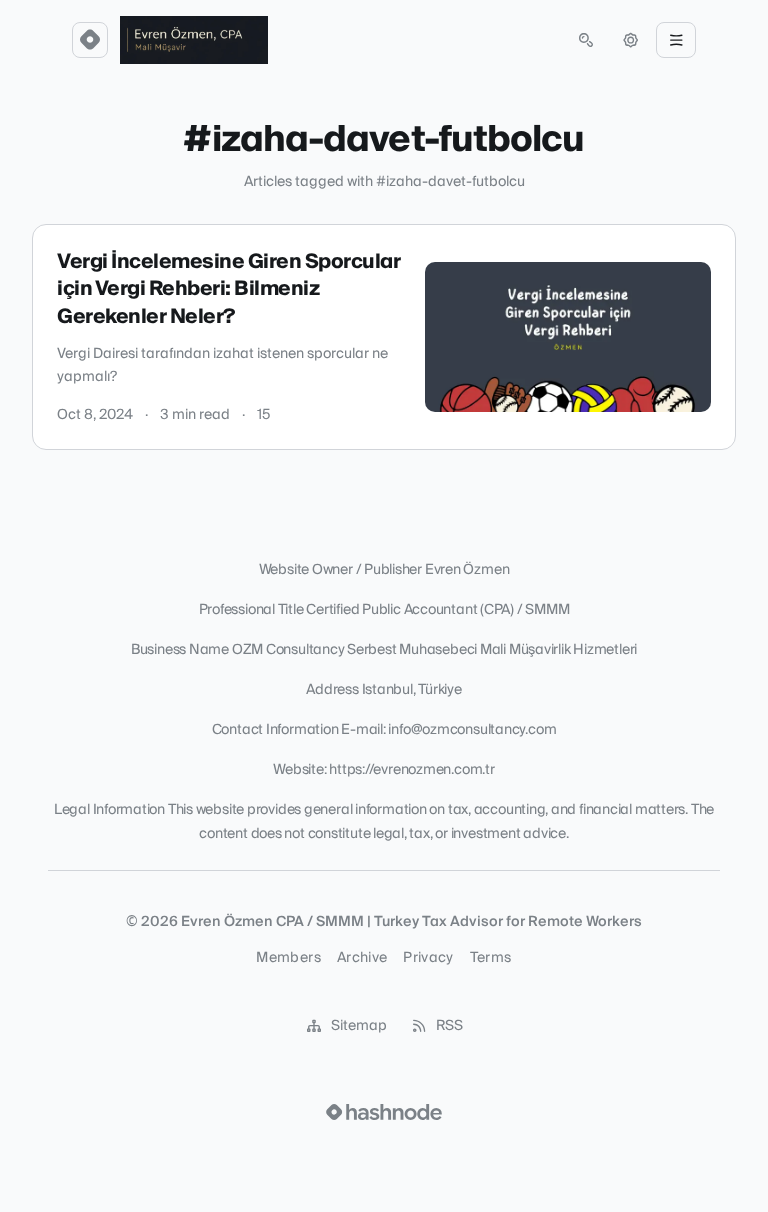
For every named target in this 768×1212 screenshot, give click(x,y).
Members (288, 958)
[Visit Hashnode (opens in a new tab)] (384, 1112)
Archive (362, 958)
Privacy (428, 958)
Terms (491, 958)
